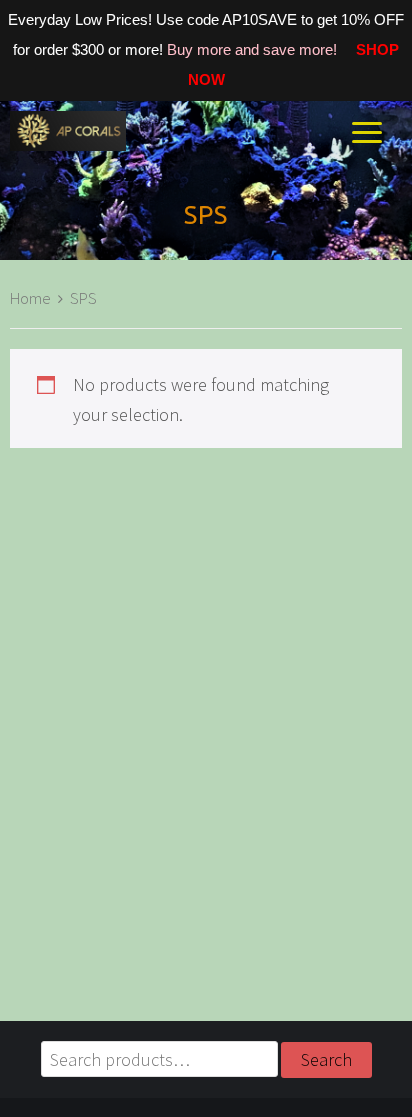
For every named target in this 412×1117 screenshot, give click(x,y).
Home (30, 298)
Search (326, 1059)
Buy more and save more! (254, 49)
